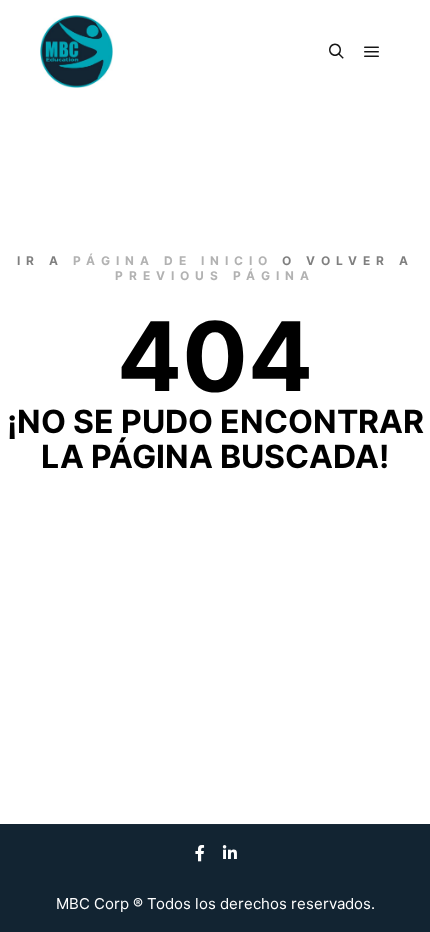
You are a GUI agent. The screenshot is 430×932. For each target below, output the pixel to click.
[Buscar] (336, 52)
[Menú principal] (372, 52)
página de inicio (173, 260)
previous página (215, 275)
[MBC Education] (76, 51)
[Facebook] (200, 853)
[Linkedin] (230, 853)
